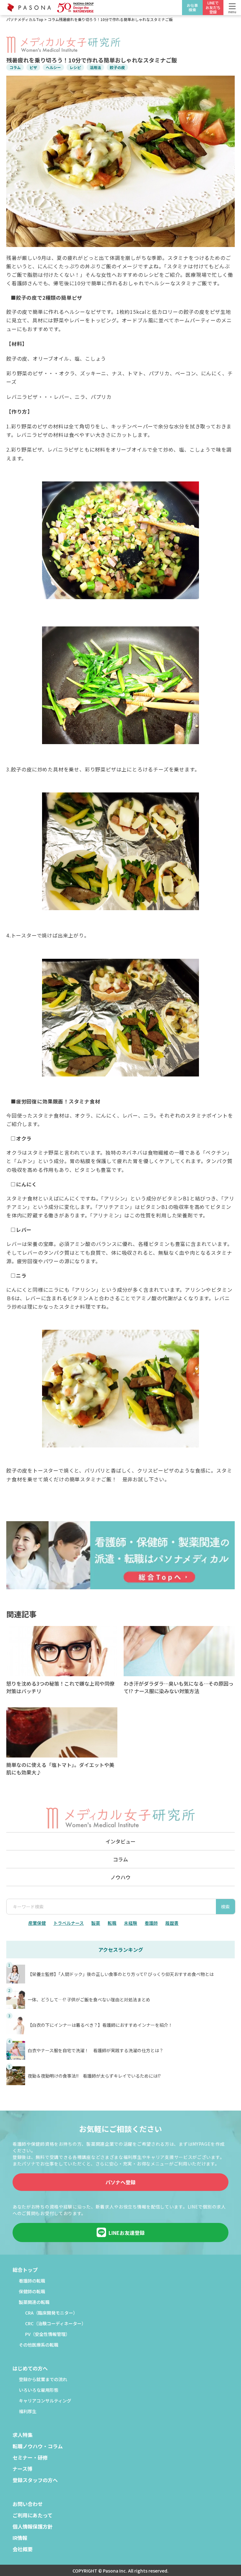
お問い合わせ (28, 2504)
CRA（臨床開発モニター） (51, 2313)
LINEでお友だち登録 (213, 7)
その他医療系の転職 (39, 2345)
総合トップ (25, 2270)
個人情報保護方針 (33, 2527)
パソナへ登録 (120, 2182)
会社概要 (23, 2550)
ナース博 (22, 2469)
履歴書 (172, 1923)
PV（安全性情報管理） (48, 2334)
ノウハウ (120, 1877)
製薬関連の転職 (34, 2302)
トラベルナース (69, 1923)
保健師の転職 (32, 2292)
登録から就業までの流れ (43, 2380)
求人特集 (23, 2435)
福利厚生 (28, 2412)
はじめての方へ (30, 2369)
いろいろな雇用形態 (39, 2390)
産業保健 (37, 1923)
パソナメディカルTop (25, 19)
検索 (225, 1907)
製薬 (96, 1923)
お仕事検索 (192, 7)
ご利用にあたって (32, 2516)
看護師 (151, 1923)
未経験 (131, 1923)
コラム (53, 19)
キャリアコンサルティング (45, 2401)
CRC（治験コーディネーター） (56, 2324)
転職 (112, 1923)
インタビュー (120, 1841)
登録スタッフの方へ (35, 2481)
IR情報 (20, 2538)
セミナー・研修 (30, 2458)
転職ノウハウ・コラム (38, 2447)
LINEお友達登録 (127, 2233)
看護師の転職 (32, 2281)
